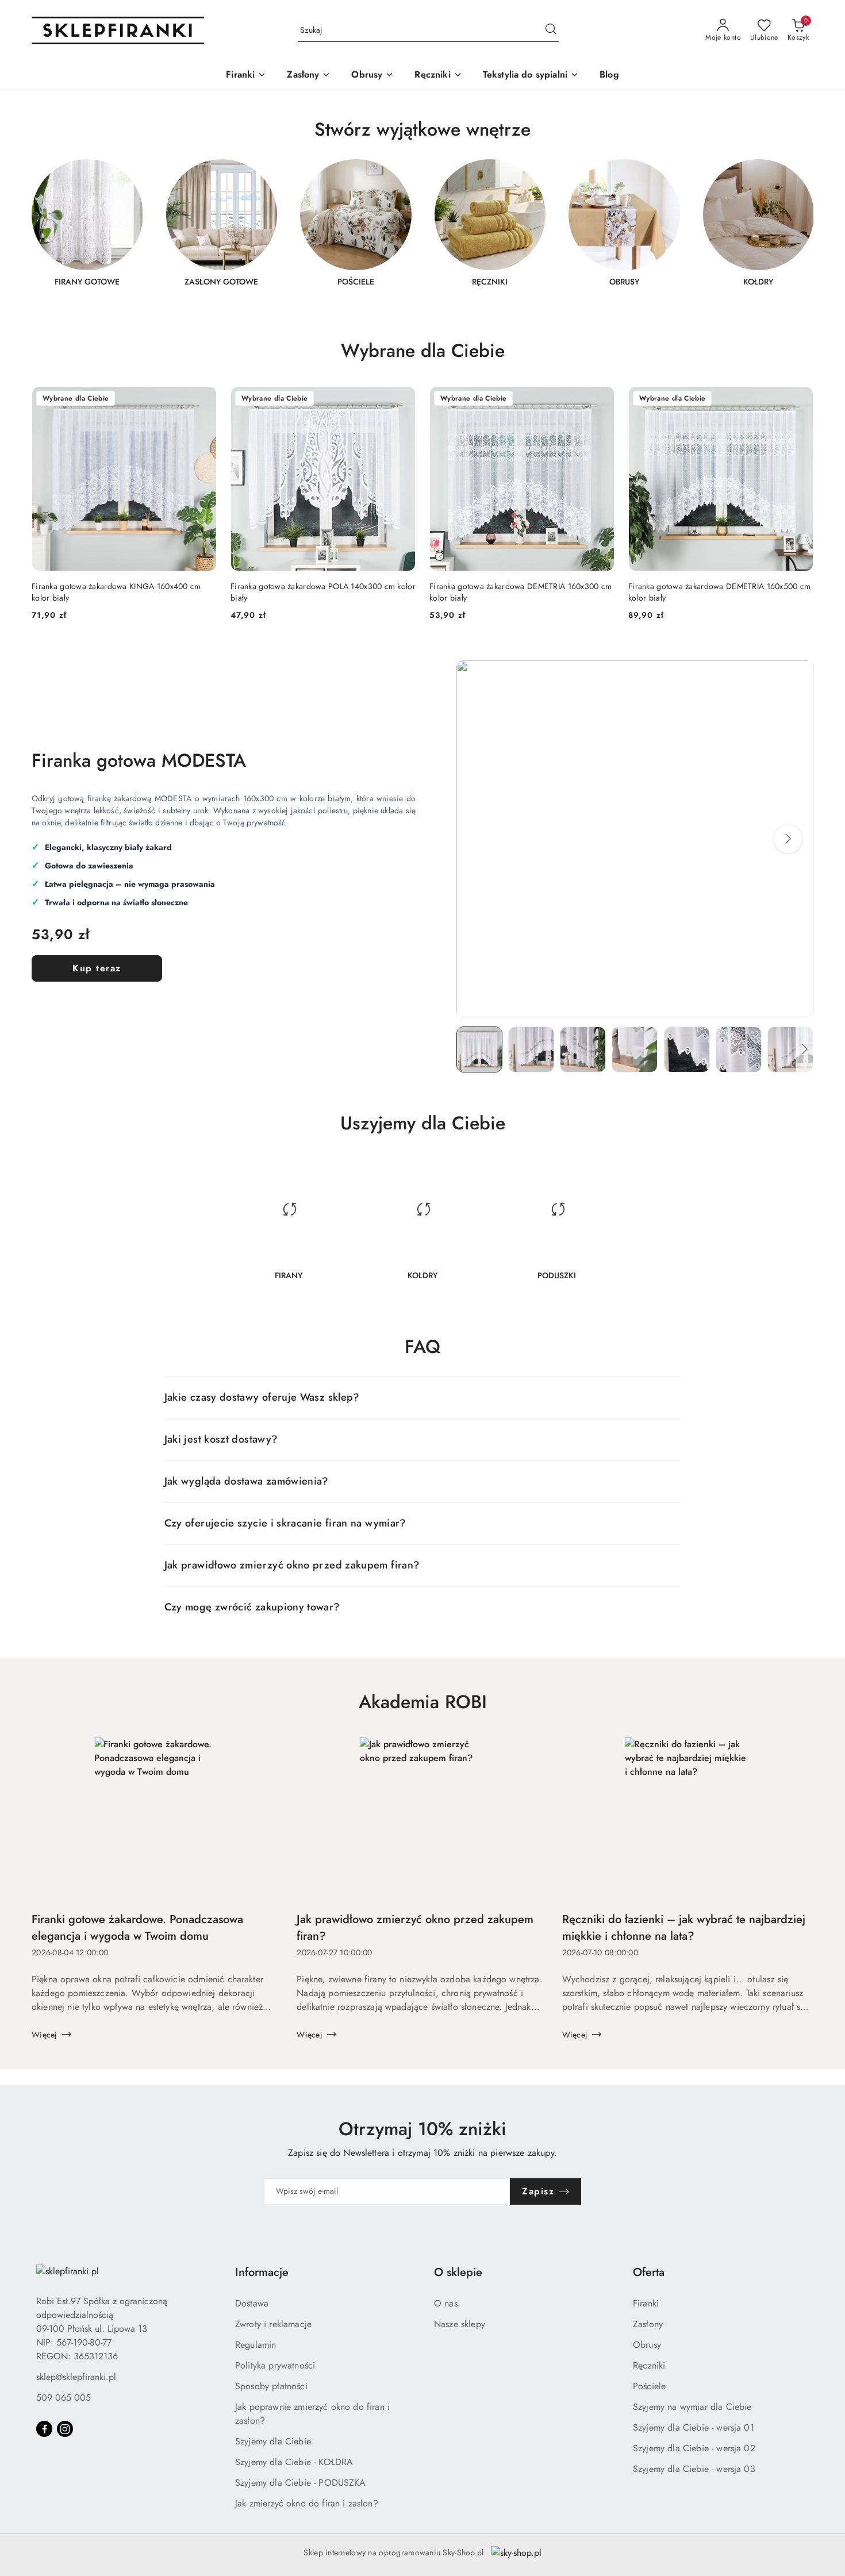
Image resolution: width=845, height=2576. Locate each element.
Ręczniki (649, 2365)
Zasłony (648, 2324)
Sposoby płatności (271, 2386)
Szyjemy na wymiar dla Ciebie (692, 2407)
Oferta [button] (649, 2272)
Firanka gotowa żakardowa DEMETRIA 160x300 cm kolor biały (521, 592)
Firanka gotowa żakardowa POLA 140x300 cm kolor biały (323, 592)
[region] (422, 230)
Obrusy (647, 2345)
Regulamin (256, 2345)
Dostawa (252, 2303)
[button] (788, 839)
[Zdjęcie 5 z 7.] (687, 1049)
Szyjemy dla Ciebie (273, 2441)
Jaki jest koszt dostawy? (221, 1439)
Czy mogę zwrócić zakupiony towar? (252, 1607)
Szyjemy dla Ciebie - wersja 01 (694, 2427)
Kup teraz (97, 968)
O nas (446, 2303)
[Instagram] (65, 2429)
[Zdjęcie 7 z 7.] (790, 1049)
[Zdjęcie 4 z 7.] (635, 1049)
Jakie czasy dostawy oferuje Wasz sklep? (262, 1397)
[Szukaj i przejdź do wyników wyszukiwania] (551, 30)
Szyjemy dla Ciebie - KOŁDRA (294, 2462)
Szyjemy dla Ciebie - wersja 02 (694, 2448)
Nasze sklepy (460, 2324)
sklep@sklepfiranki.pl (76, 2377)
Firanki (646, 2303)
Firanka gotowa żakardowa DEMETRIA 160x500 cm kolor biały (719, 592)
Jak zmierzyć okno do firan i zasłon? (307, 2503)
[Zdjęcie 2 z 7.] (531, 1049)
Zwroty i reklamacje (273, 2324)
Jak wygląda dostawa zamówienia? (247, 1481)
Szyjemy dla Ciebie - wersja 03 (694, 2469)
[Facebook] (44, 2429)
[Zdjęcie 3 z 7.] (583, 1049)
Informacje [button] (262, 2272)
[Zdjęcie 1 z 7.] (479, 1049)
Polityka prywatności (275, 2365)
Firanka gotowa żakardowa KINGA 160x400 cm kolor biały (116, 592)
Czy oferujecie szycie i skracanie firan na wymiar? (285, 1523)
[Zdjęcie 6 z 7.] (739, 1049)
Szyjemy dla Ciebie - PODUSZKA (301, 2483)
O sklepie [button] (458, 2272)
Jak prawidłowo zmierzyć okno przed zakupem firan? (292, 1565)
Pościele (649, 2386)
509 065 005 (64, 2398)
